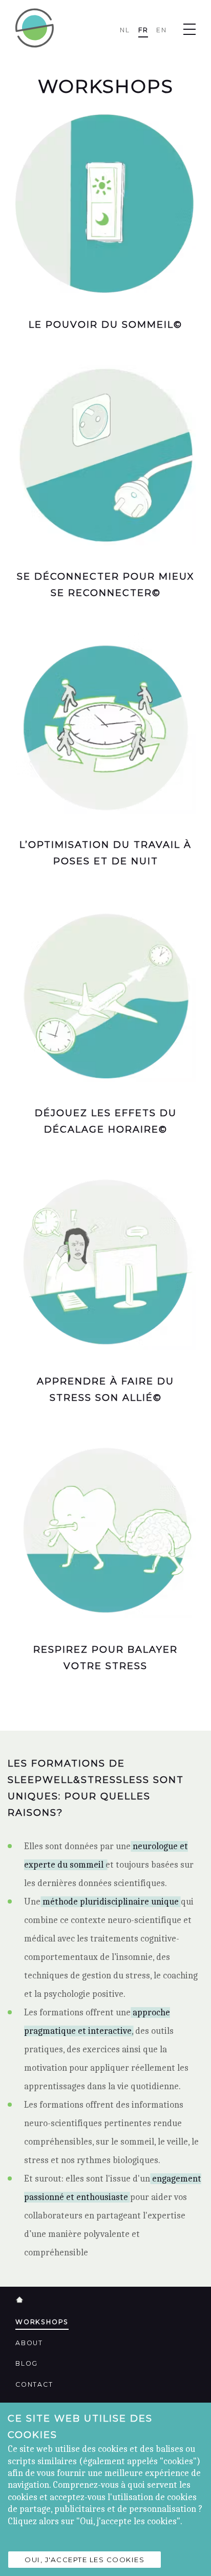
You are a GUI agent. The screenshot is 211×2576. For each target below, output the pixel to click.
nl (125, 30)
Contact (34, 2384)
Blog (27, 2363)
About (29, 2343)
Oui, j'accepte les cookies (85, 2560)
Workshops (42, 2322)
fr (143, 30)
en (162, 30)
